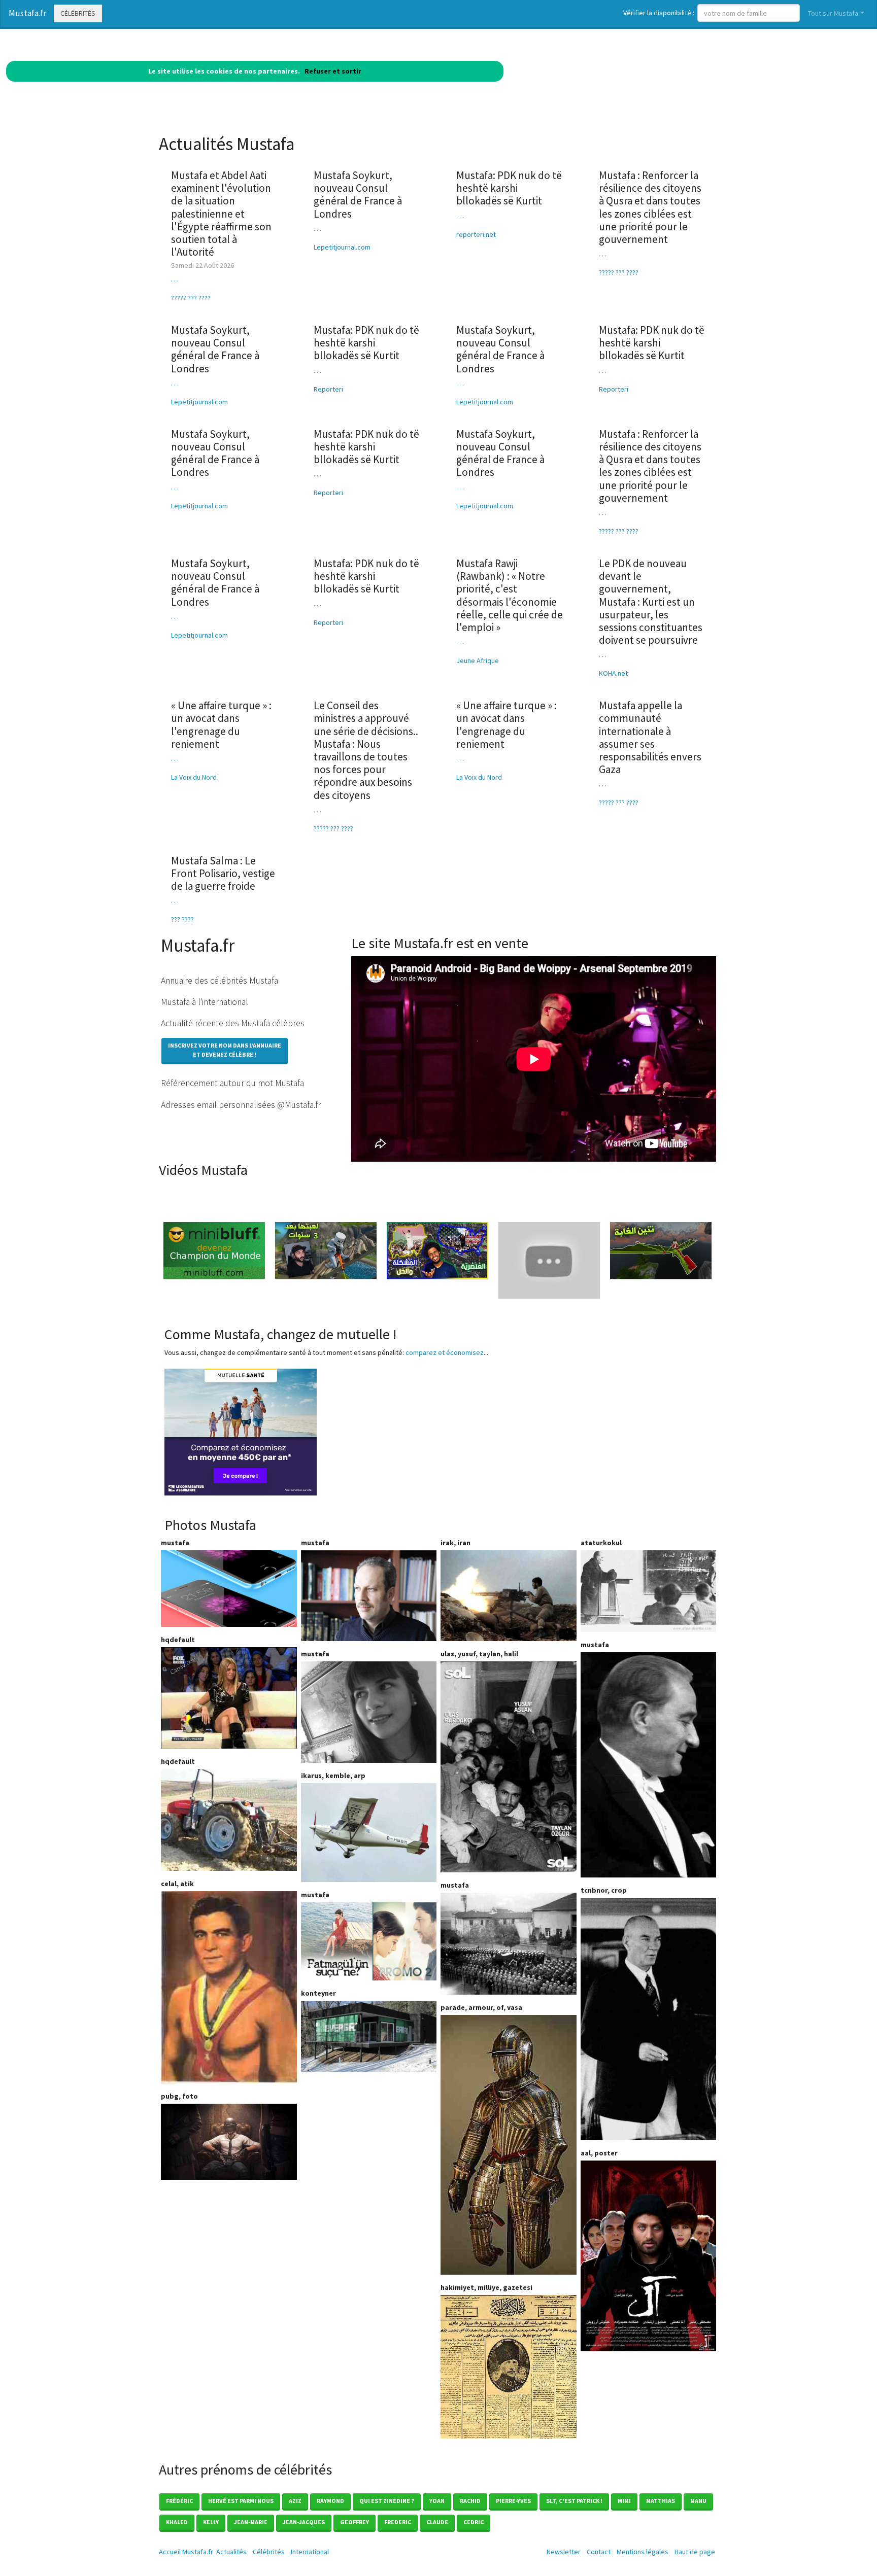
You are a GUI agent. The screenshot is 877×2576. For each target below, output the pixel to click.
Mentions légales (643, 2552)
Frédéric (179, 2501)
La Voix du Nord (194, 777)
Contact (599, 2552)
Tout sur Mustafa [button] (833, 13)
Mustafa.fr (27, 13)
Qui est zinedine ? (387, 2501)
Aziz (295, 2501)
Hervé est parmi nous (241, 2501)
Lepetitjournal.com (342, 247)
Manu (698, 2501)
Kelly (211, 2522)
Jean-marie (251, 2522)
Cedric (474, 2522)
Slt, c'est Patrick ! (574, 2501)
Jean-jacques (304, 2522)
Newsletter (564, 2552)
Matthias (661, 2501)
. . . (175, 279)
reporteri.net (476, 234)
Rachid (470, 2501)
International (310, 2552)
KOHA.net (613, 673)
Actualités (231, 2552)
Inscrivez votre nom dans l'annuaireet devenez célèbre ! (225, 1050)
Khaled (177, 2522)
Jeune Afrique (478, 660)
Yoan (437, 2501)
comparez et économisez (445, 1352)
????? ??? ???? (191, 298)
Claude (437, 2522)
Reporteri (328, 389)
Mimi (624, 2501)
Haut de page (696, 2552)
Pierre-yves (513, 2501)
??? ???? (182, 919)
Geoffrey (355, 2522)
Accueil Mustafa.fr (186, 2552)
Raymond (330, 2501)
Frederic (398, 2522)
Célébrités (78, 13)
